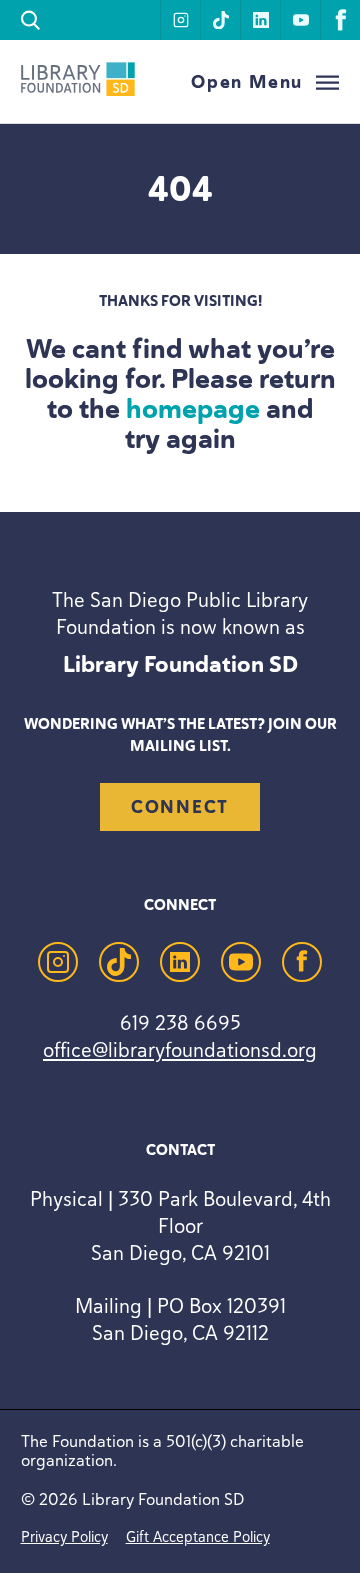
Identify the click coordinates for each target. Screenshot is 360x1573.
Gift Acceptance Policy (198, 1536)
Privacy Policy (64, 1536)
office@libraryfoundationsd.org (180, 1049)
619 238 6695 (180, 1022)
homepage (193, 409)
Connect (180, 807)
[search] (31, 20)
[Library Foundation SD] (78, 90)
